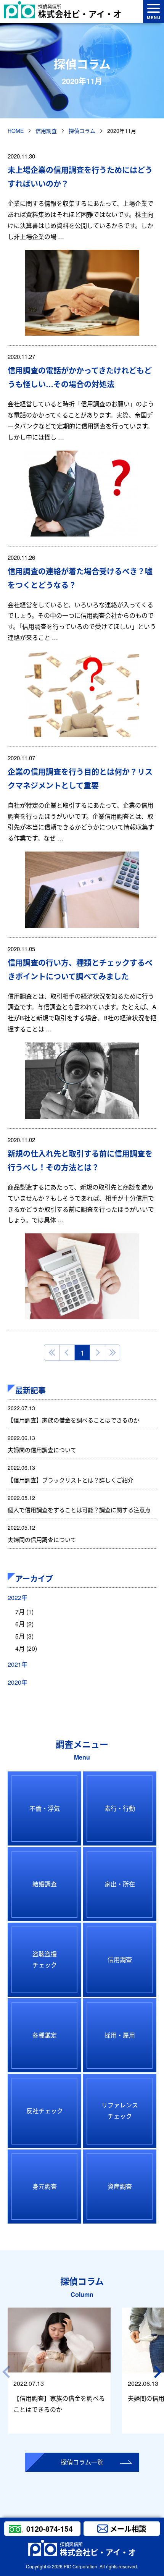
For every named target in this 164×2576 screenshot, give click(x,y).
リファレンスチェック (120, 2111)
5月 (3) (24, 1636)
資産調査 (120, 2186)
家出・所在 (120, 1884)
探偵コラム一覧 (82, 2462)
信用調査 (120, 1959)
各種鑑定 (45, 2035)
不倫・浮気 (45, 1808)
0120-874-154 (50, 2529)
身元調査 (45, 2186)
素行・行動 (120, 1808)
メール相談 (128, 2529)
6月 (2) (24, 1624)
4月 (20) (26, 1648)
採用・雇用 (120, 2035)
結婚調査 (45, 1884)
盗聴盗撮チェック (45, 1959)
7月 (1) (24, 1612)
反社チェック (45, 2111)
